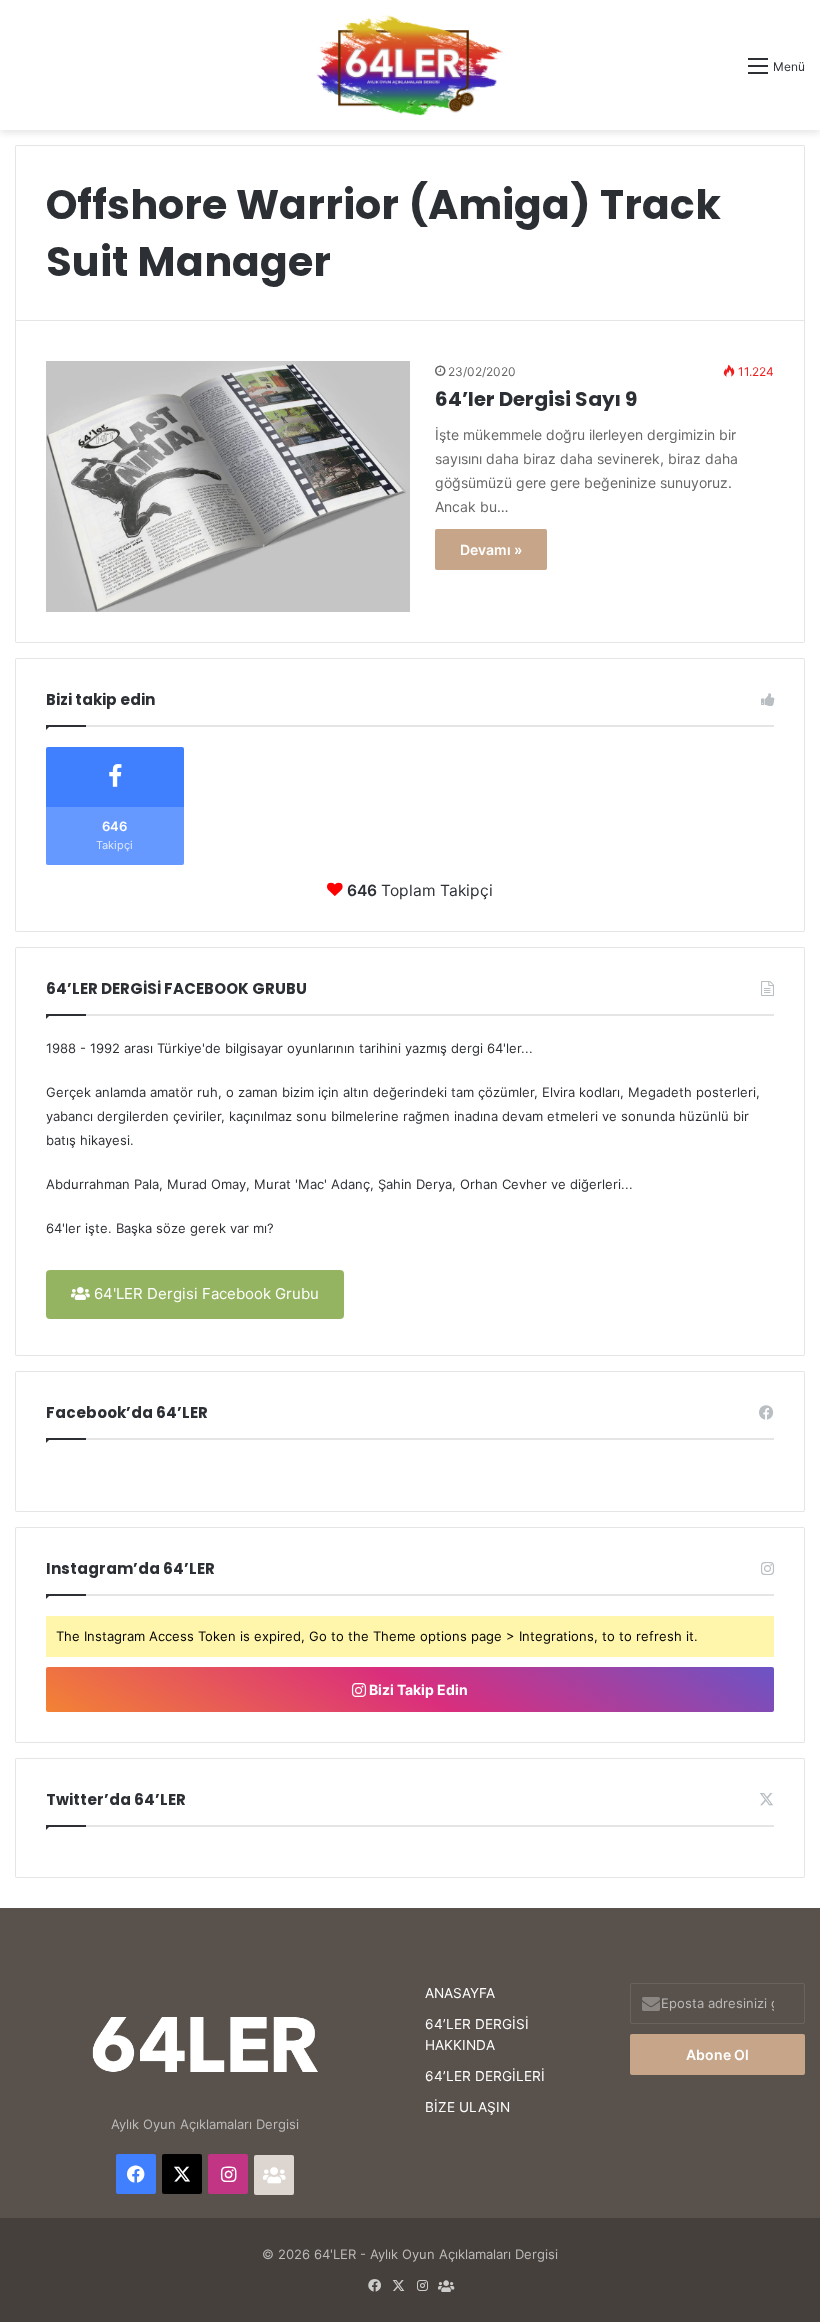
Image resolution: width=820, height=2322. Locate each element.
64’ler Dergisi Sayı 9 (536, 399)
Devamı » (491, 549)
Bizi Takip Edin (417, 1689)
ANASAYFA (460, 1993)
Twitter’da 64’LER (116, 1799)
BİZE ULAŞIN (467, 2107)
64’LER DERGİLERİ (485, 2076)
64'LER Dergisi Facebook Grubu (204, 1293)
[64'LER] (410, 65)
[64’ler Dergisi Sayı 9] (228, 486)
